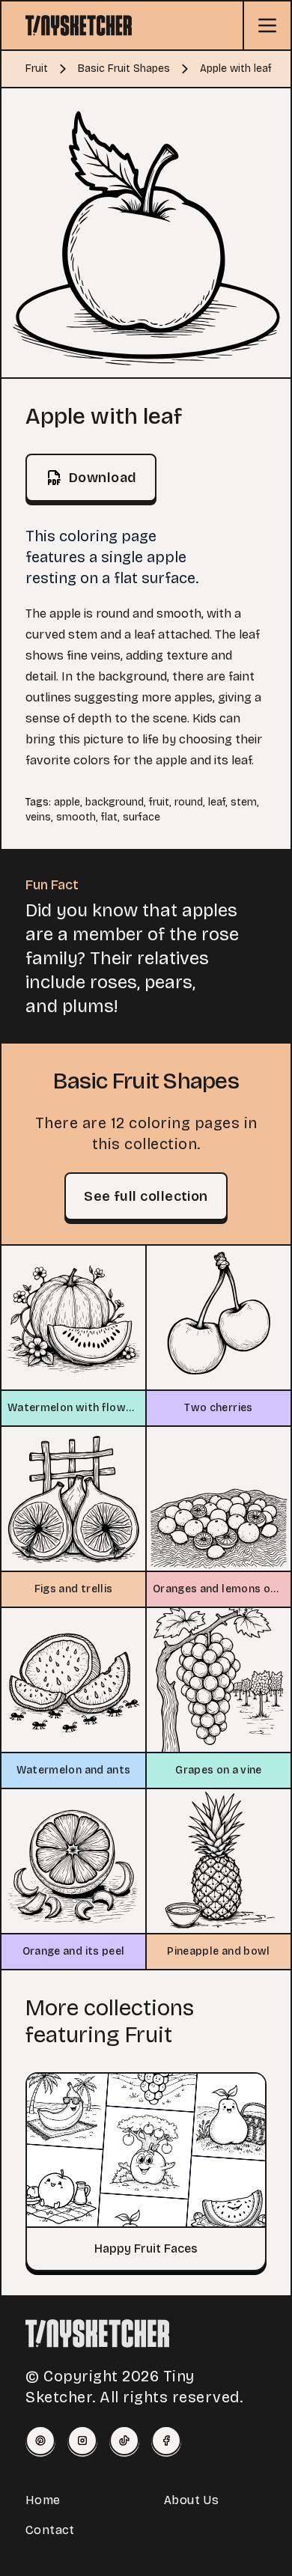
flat (109, 817)
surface (142, 817)
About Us (191, 2500)
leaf (217, 802)
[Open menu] (267, 25)
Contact (50, 2530)
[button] (146, 233)
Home (43, 2500)
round (189, 802)
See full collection (146, 1196)
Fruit (37, 68)
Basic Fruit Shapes (124, 68)
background (115, 802)
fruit (159, 802)
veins (38, 817)
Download (103, 478)
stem (244, 802)
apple (67, 802)
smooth (76, 817)
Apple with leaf (236, 68)
